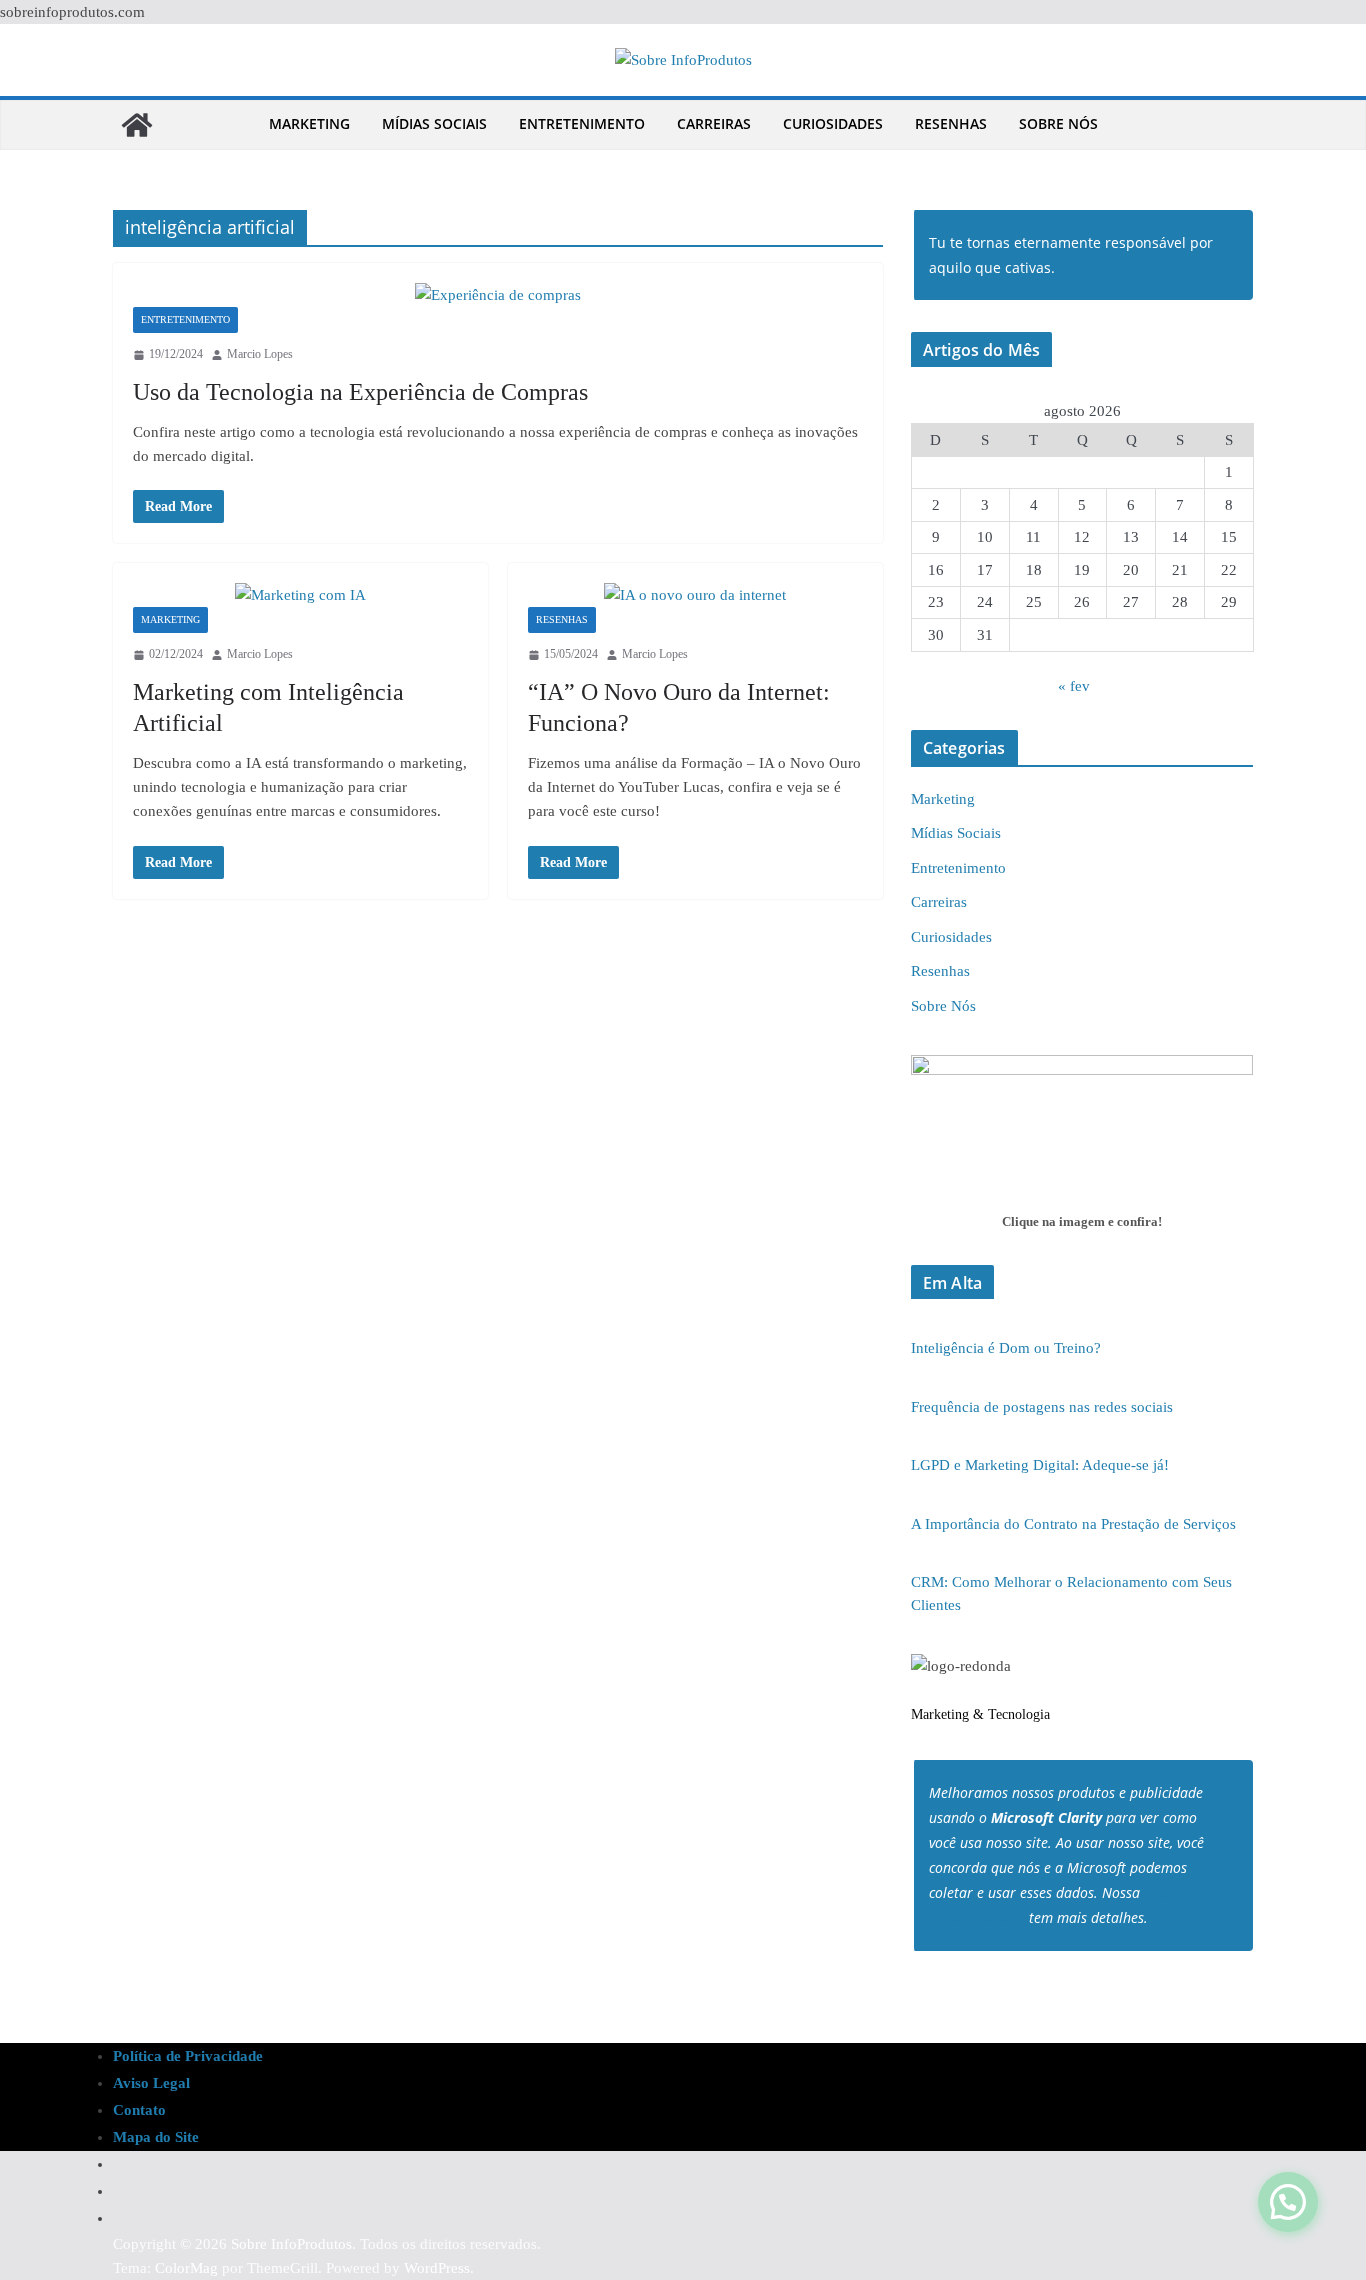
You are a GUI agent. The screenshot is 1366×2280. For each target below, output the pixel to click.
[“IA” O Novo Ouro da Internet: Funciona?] (695, 595)
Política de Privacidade (188, 2056)
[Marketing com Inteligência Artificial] (300, 595)
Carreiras (714, 123)
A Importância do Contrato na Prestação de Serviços (1073, 1524)
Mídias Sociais (434, 123)
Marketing (309, 123)
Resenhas (951, 123)
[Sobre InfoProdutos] (137, 125)
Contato (139, 2110)
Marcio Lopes (260, 354)
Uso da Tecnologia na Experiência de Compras (360, 392)
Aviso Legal (151, 2083)
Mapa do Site (156, 2137)
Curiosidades (833, 123)
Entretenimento (582, 123)
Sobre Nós (1058, 123)
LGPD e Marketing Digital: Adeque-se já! (1040, 1465)
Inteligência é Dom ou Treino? (1006, 1348)
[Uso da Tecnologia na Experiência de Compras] (498, 295)
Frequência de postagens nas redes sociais (1042, 1407)
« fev (1074, 686)
